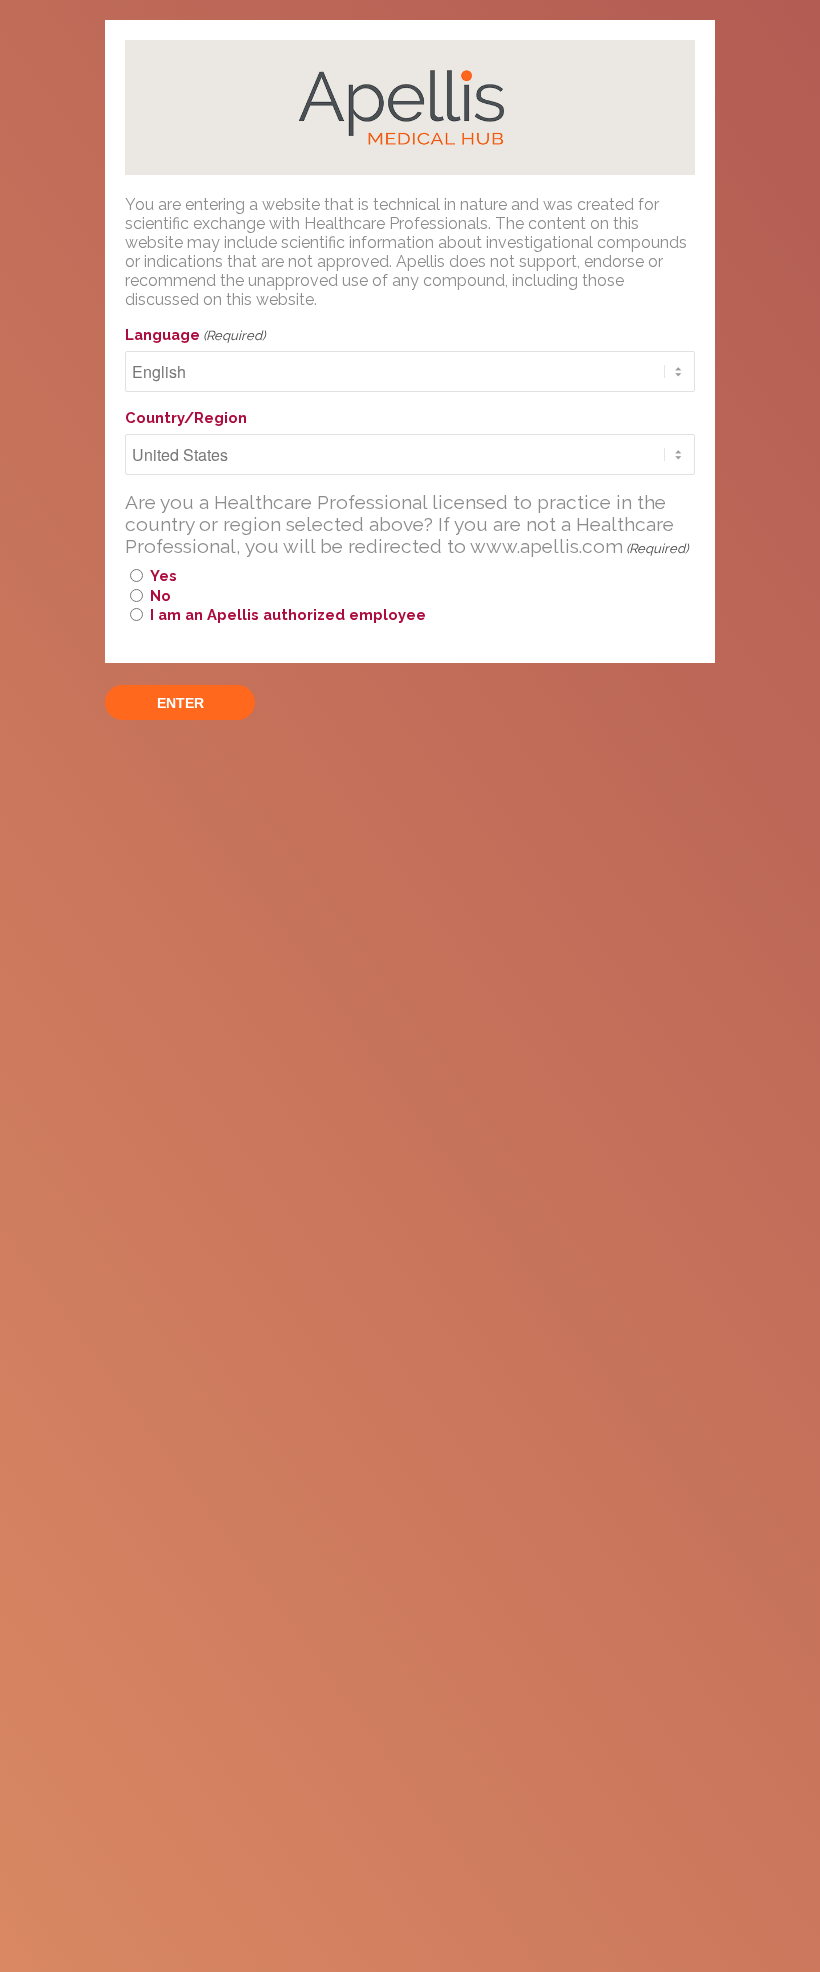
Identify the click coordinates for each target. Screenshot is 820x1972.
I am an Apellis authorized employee (288, 614)
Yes (163, 575)
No (160, 595)
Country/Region (186, 417)
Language (195, 334)
